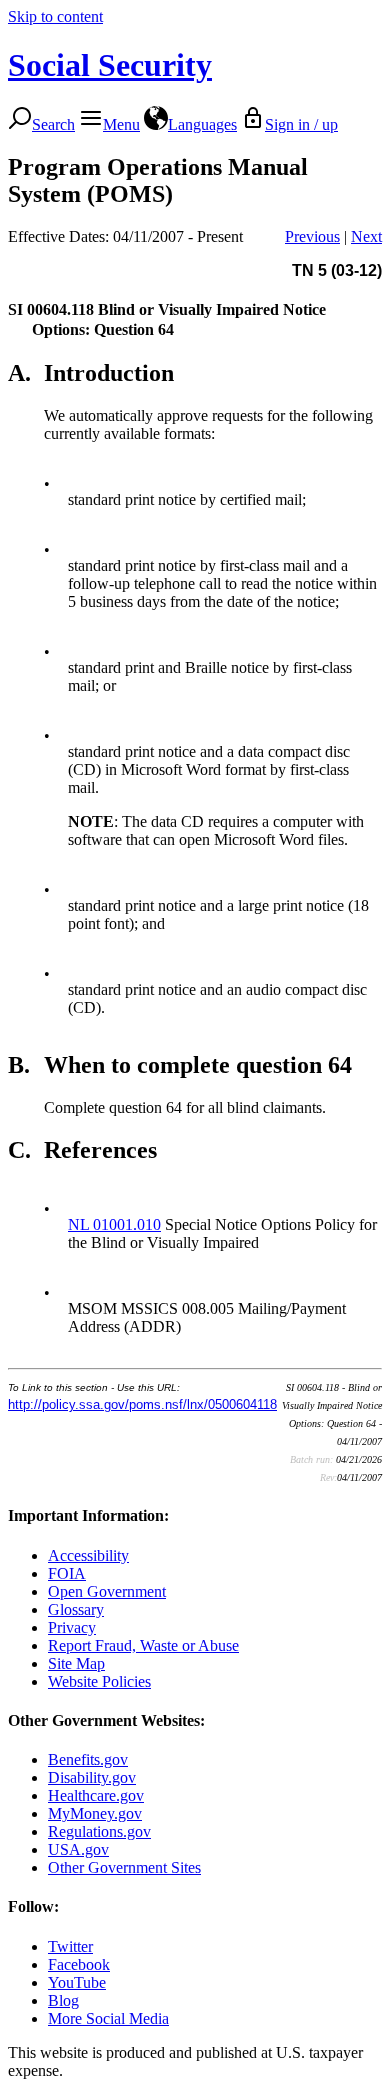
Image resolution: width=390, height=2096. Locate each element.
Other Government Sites (124, 1867)
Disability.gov (92, 1777)
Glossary (76, 1609)
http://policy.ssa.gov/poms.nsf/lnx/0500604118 (142, 1404)
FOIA (67, 1573)
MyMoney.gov (95, 1813)
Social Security (110, 65)
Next (366, 236)
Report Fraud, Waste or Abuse (143, 1645)
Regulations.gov (99, 1831)
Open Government (107, 1591)
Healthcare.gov (96, 1795)
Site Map (76, 1663)
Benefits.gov (88, 1759)
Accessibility (88, 1555)
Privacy (72, 1627)
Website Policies (99, 1681)
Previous (312, 236)
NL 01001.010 (114, 1224)
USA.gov (78, 1849)
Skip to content (55, 16)
